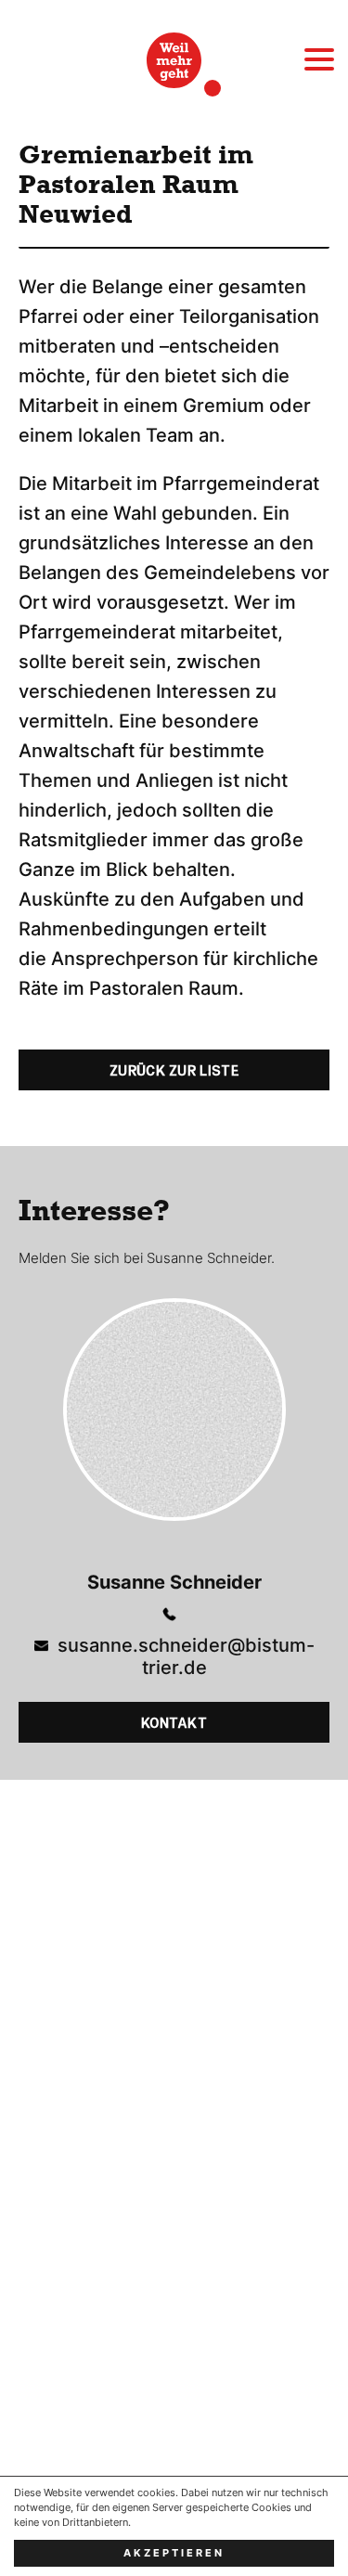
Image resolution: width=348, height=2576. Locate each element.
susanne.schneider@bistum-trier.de (186, 1656)
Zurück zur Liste (174, 1071)
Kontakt (174, 1723)
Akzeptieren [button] (174, 2553)
